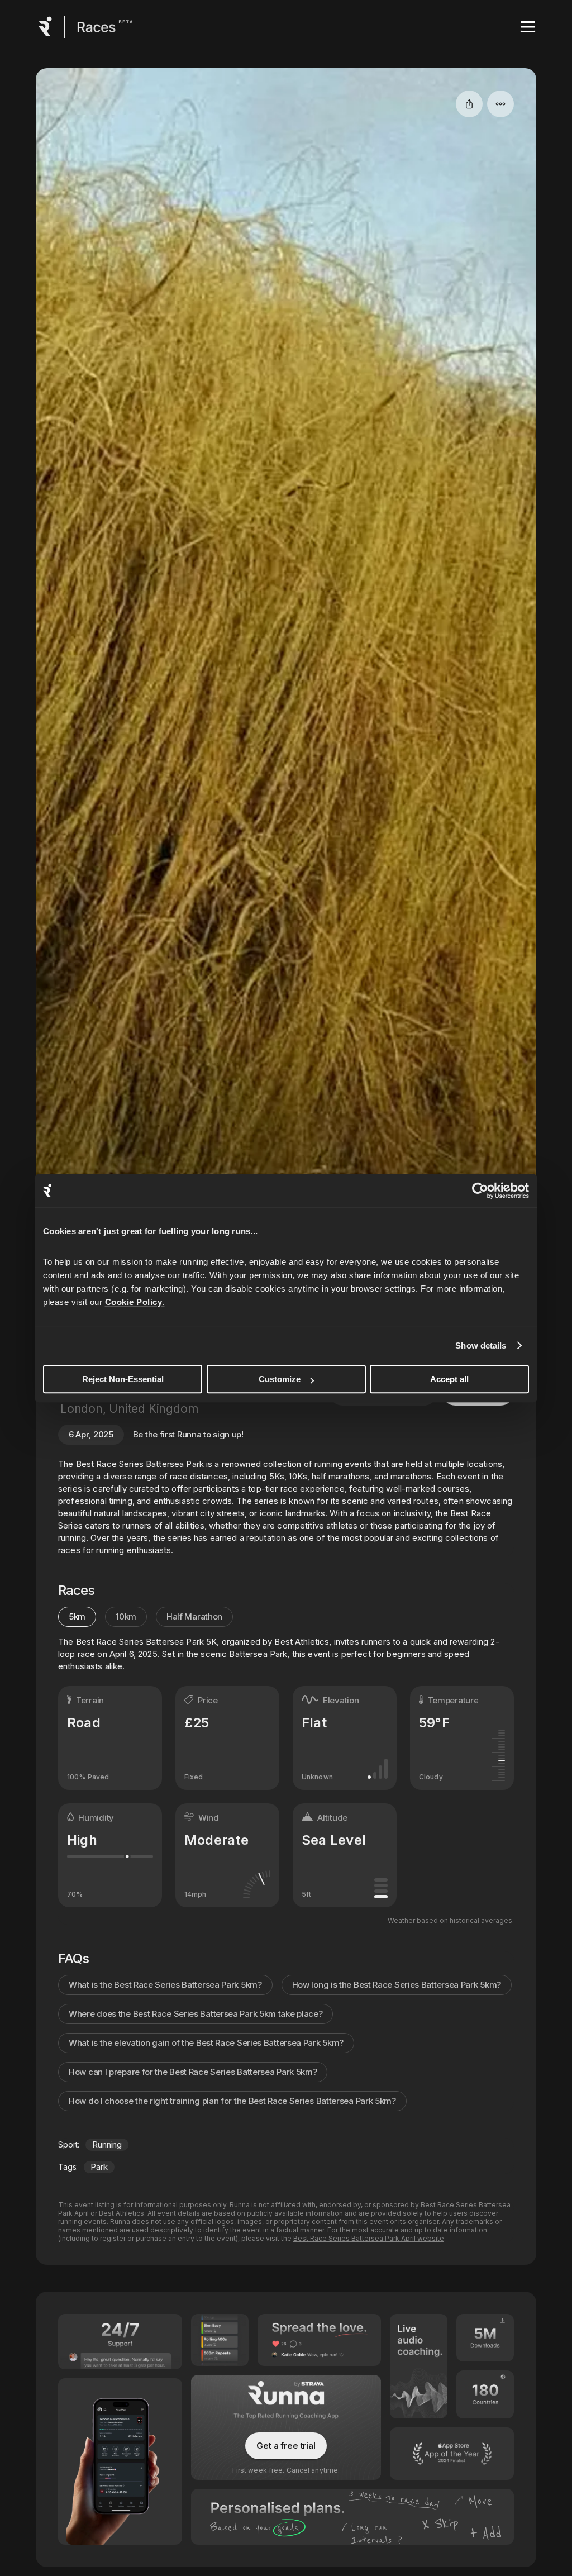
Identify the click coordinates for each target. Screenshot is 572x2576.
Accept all (449, 1379)
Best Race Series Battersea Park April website (369, 2238)
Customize (280, 1379)
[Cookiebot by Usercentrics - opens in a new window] (480, 1191)
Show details (481, 1346)
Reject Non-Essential (123, 1379)
